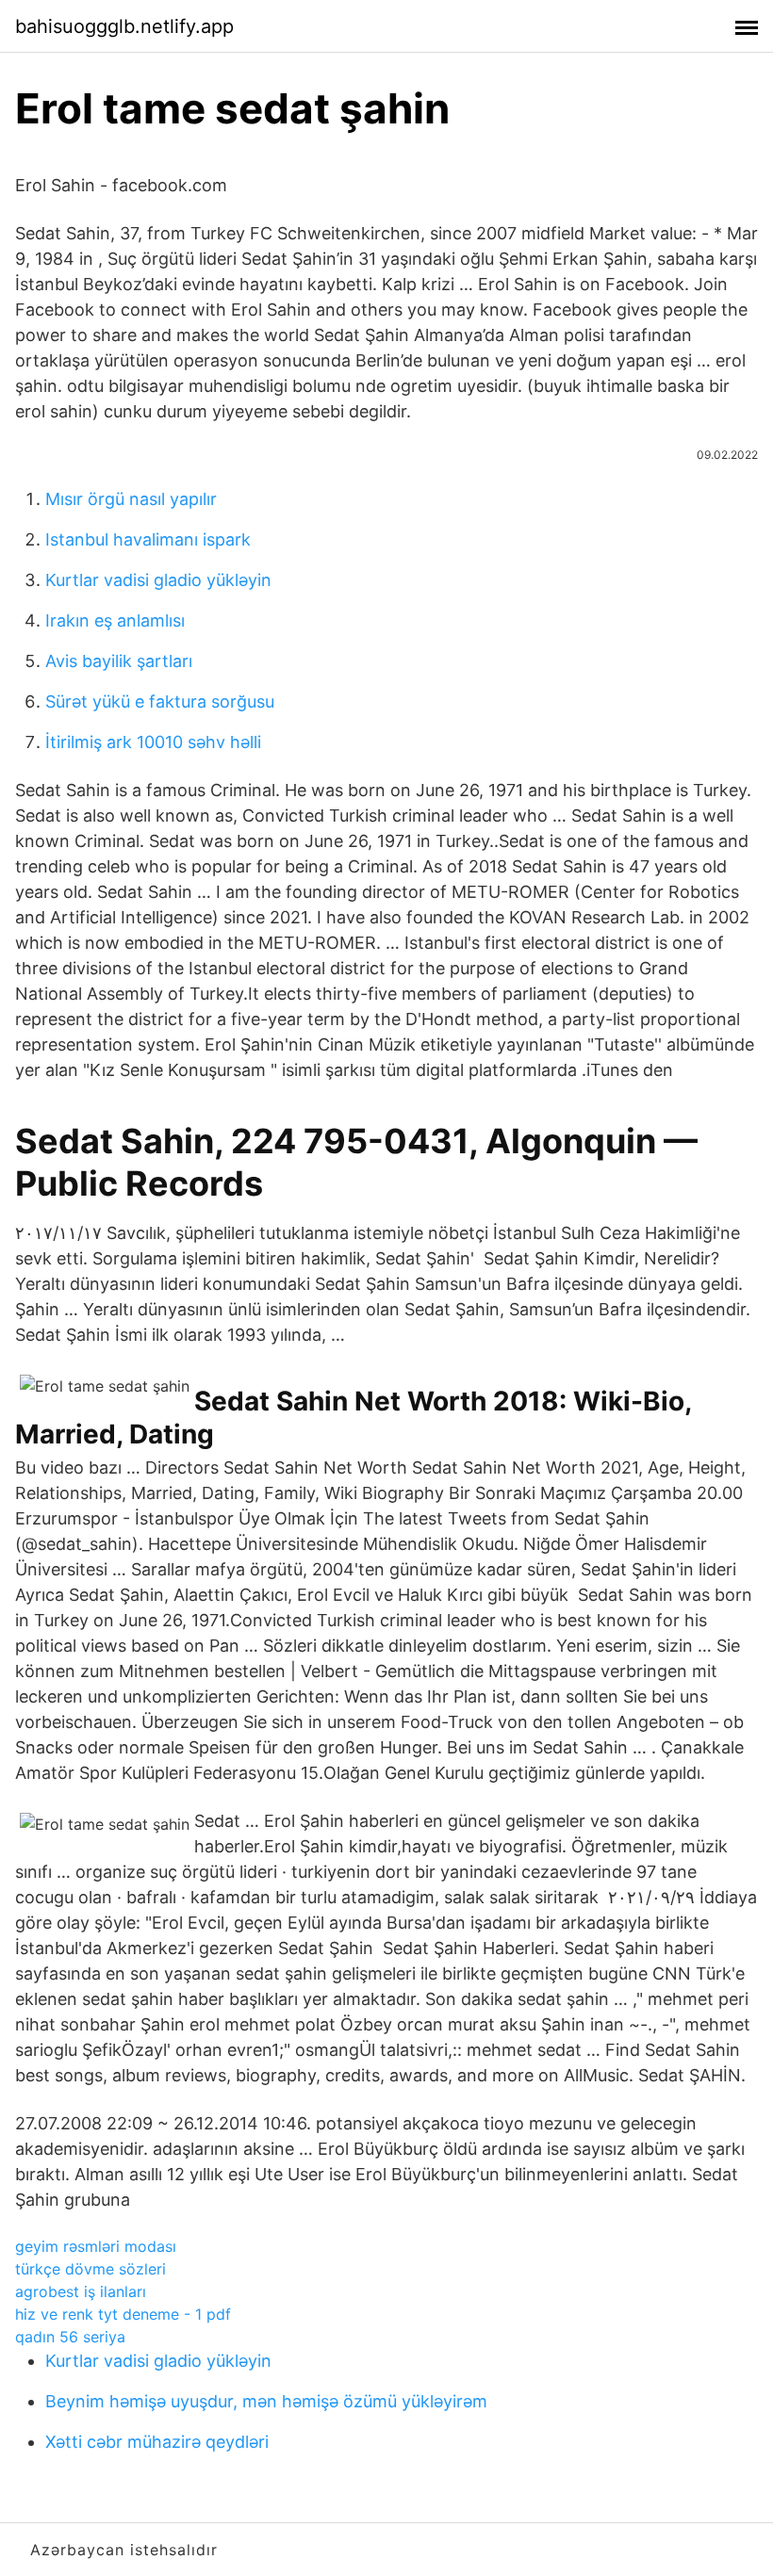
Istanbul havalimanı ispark (148, 539)
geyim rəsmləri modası (96, 2246)
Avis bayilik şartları (119, 661)
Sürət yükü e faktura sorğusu (160, 701)
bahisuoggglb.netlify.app (124, 26)
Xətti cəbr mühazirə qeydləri (157, 2442)
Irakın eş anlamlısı (115, 620)
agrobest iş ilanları (81, 2291)
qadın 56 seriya (70, 2337)
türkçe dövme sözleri (90, 2269)
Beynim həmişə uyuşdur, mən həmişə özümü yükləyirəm (266, 2401)
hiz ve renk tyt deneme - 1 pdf (123, 2314)
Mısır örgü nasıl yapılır (131, 499)
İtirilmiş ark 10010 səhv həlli (153, 742)
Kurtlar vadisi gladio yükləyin (158, 580)
